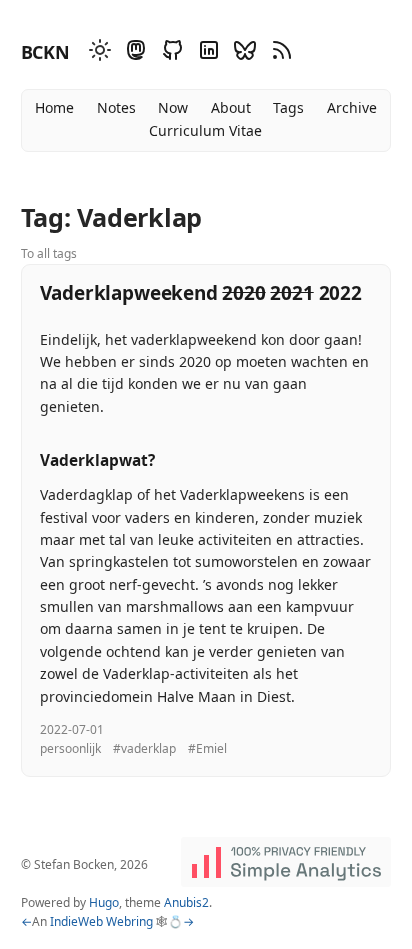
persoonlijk (70, 748)
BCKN (45, 52)
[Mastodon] (133, 53)
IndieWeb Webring (101, 921)
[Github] (170, 53)
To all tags (49, 253)
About (231, 107)
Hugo (104, 902)
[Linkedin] (206, 53)
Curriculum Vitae (205, 130)
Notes (116, 107)
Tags (288, 107)
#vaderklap (144, 748)
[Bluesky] (242, 53)
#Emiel (207, 748)
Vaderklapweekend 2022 (201, 293)
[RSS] (279, 53)
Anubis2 (186, 902)
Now (173, 107)
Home (54, 107)
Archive (352, 107)
